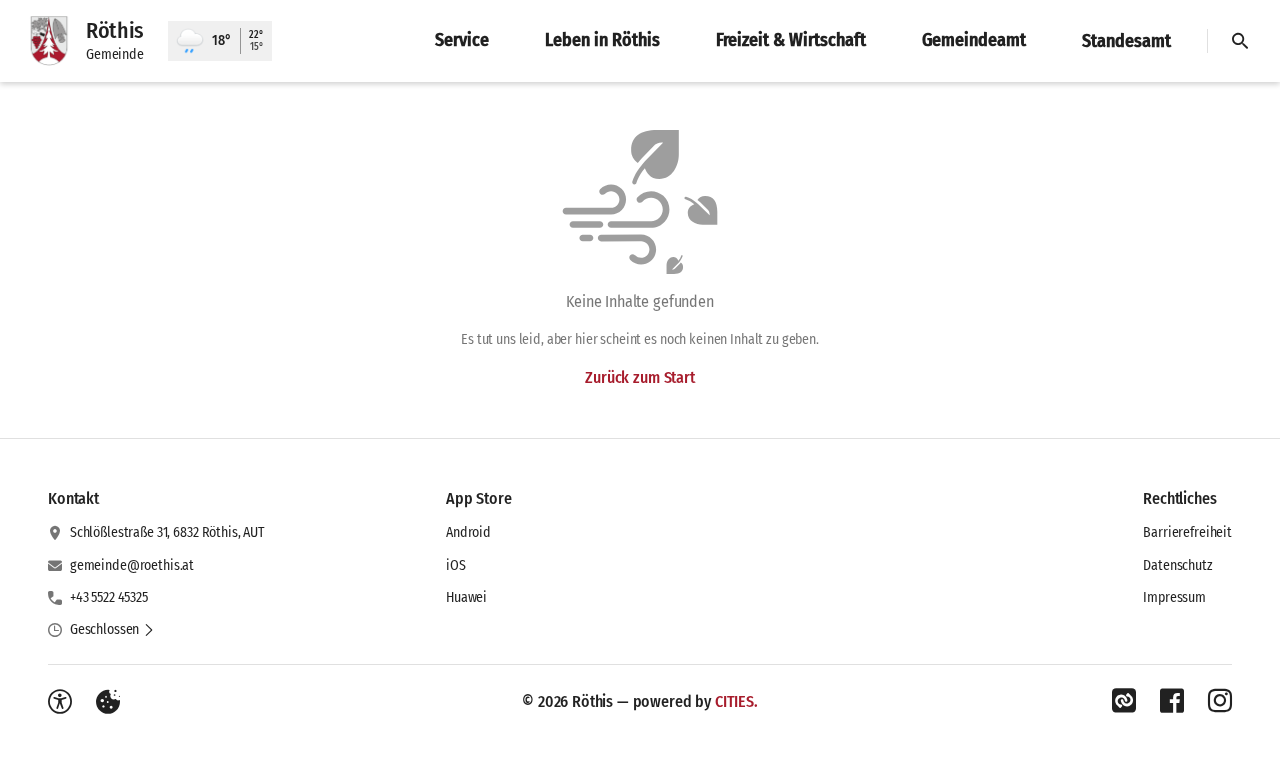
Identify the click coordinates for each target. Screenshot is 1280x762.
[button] (112, 630)
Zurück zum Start (639, 377)
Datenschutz (1177, 565)
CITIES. (736, 701)
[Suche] (1240, 41)
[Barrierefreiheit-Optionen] (60, 702)
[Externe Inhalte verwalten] (108, 702)
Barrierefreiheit (1187, 532)
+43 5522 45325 (109, 597)
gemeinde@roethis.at (132, 565)
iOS (456, 565)
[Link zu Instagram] (1220, 701)
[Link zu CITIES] (1124, 701)
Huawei (466, 597)
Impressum (1174, 597)
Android (468, 532)
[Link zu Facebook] (1172, 701)
